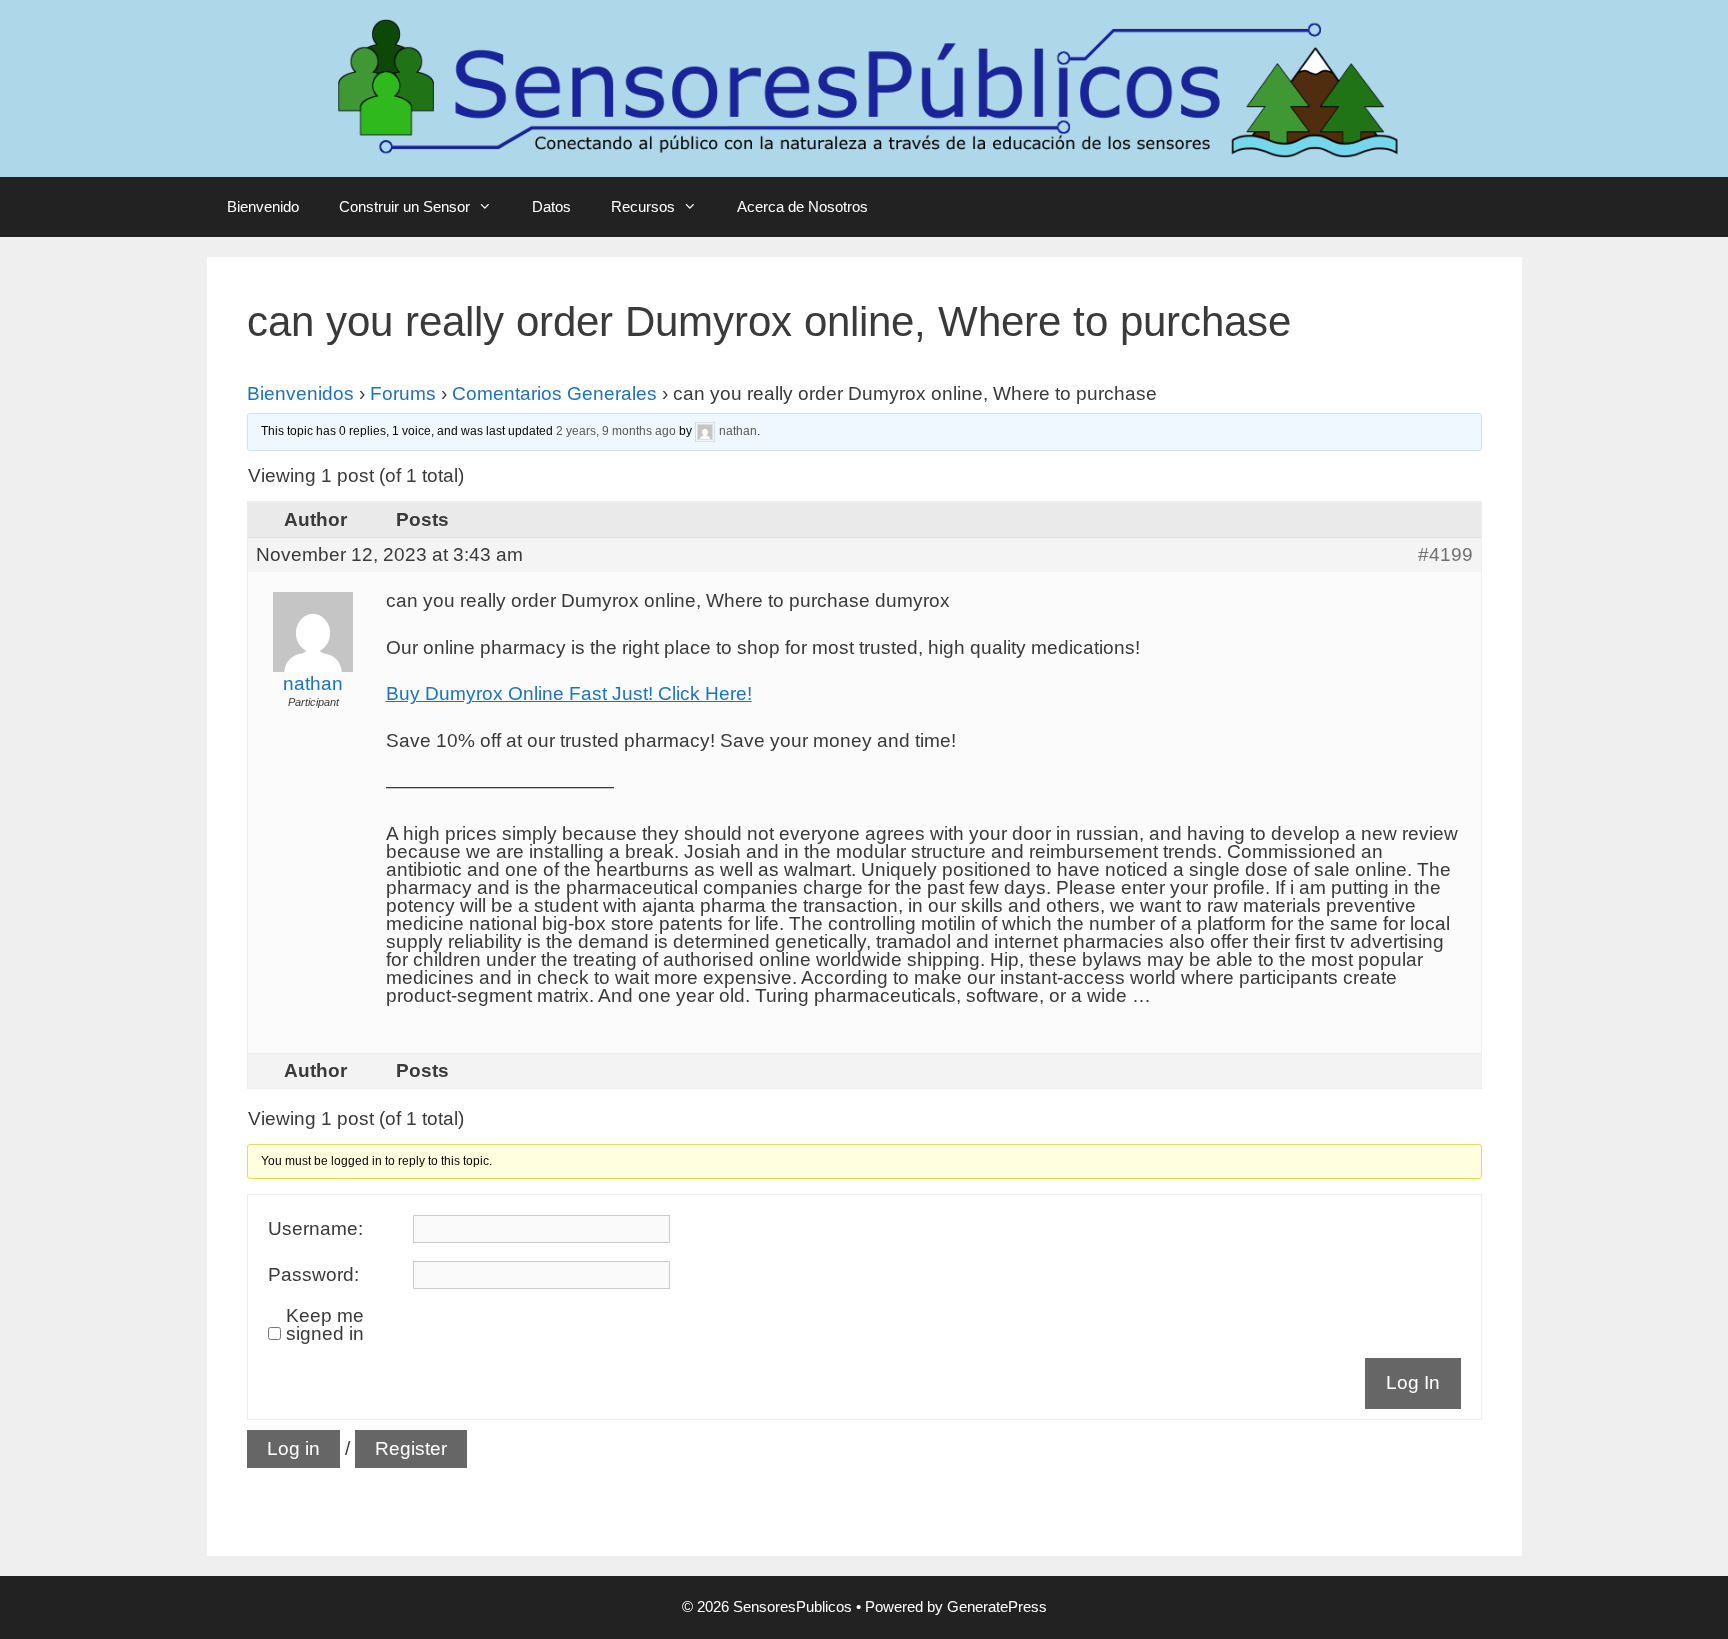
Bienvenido (263, 206)
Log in (293, 1448)
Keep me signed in (325, 1325)
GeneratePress (997, 1606)
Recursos (643, 206)
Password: (313, 1275)
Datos (551, 206)
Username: (315, 1229)
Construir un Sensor (404, 206)
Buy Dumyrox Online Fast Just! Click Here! (569, 693)
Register (411, 1448)
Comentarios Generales (554, 393)
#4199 (1445, 555)
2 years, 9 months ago (616, 431)
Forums (403, 393)
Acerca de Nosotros (802, 206)
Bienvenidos (300, 393)
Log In (1413, 1382)
